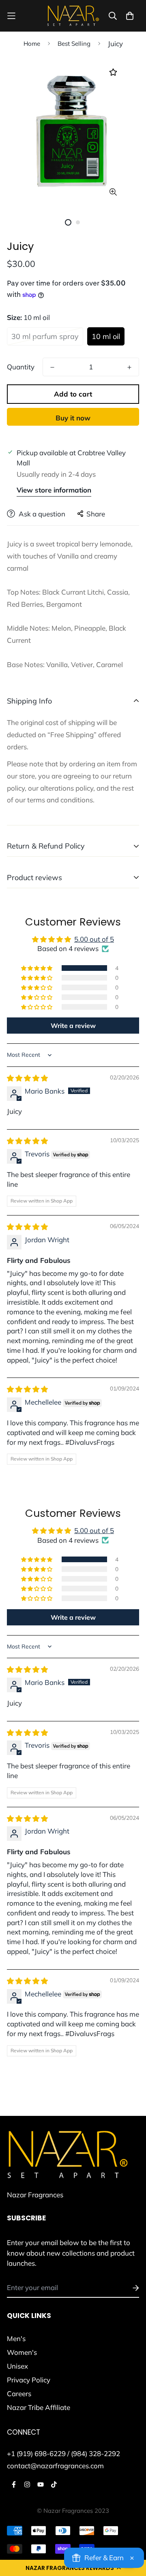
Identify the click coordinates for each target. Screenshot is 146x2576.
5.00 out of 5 (94, 939)
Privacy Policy (29, 2380)
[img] (27, 1078)
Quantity (21, 367)
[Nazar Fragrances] (73, 16)
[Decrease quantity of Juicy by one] (52, 367)
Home (32, 44)
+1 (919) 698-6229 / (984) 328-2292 (63, 2453)
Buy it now (73, 418)
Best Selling (74, 44)
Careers (19, 2394)
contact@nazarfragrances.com (55, 2466)
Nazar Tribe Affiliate (39, 2407)
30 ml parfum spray (45, 336)
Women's (22, 2352)
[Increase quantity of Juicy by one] (129, 367)
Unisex (17, 2366)
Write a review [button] (73, 1026)
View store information (54, 490)
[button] (37, 968)
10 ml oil (106, 336)
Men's (16, 2338)
